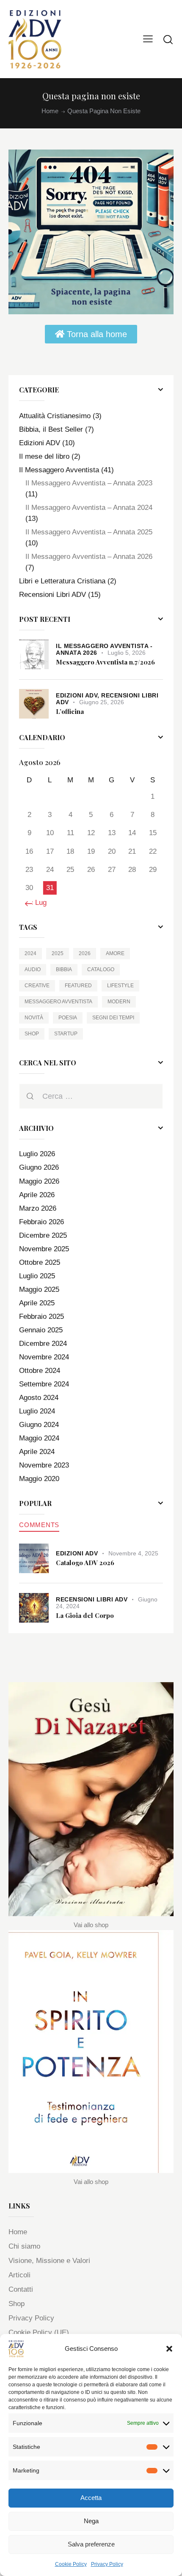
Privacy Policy (107, 2564)
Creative (37, 986)
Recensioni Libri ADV (52, 595)
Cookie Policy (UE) (39, 2332)
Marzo (38, 1208)
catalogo (101, 969)
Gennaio (41, 1330)
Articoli (19, 2275)
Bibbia (64, 969)
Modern (119, 1002)
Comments (39, 1525)
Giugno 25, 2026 (102, 702)
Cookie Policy (71, 2564)
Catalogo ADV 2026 (85, 1563)
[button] (169, 2349)
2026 (85, 953)
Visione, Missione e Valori (49, 2261)
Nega (91, 2521)
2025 (58, 953)
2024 (30, 953)
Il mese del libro (44, 456)
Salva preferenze (91, 2544)
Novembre (44, 1249)
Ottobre (40, 1262)
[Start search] (168, 39)
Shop (32, 1034)
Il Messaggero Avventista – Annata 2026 (89, 557)
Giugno (39, 1167)
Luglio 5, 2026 (127, 653)
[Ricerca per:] (91, 1096)
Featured (78, 986)
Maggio (39, 1181)
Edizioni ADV (40, 443)
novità (34, 1018)
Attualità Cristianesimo (55, 416)
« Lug (38, 903)
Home (50, 111)
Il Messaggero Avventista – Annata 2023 (89, 483)
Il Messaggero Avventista (59, 470)
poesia (68, 1018)
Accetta (91, 2498)
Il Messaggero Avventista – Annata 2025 (89, 532)
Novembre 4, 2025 (133, 1553)
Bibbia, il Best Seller (51, 429)
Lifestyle (120, 986)
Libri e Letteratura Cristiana (62, 581)
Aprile (37, 1195)
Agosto (39, 1398)
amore (115, 953)
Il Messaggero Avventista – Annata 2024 (89, 508)
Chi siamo (24, 2246)
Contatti (21, 2289)
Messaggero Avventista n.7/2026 (105, 662)
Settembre (44, 1384)
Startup (66, 1034)
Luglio (37, 1154)
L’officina (70, 712)
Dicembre (43, 1235)
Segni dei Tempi (113, 1018)
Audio (33, 969)
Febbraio (41, 1222)
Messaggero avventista (58, 1002)
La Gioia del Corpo (85, 1616)
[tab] (39, 1525)
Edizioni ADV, (79, 695)
